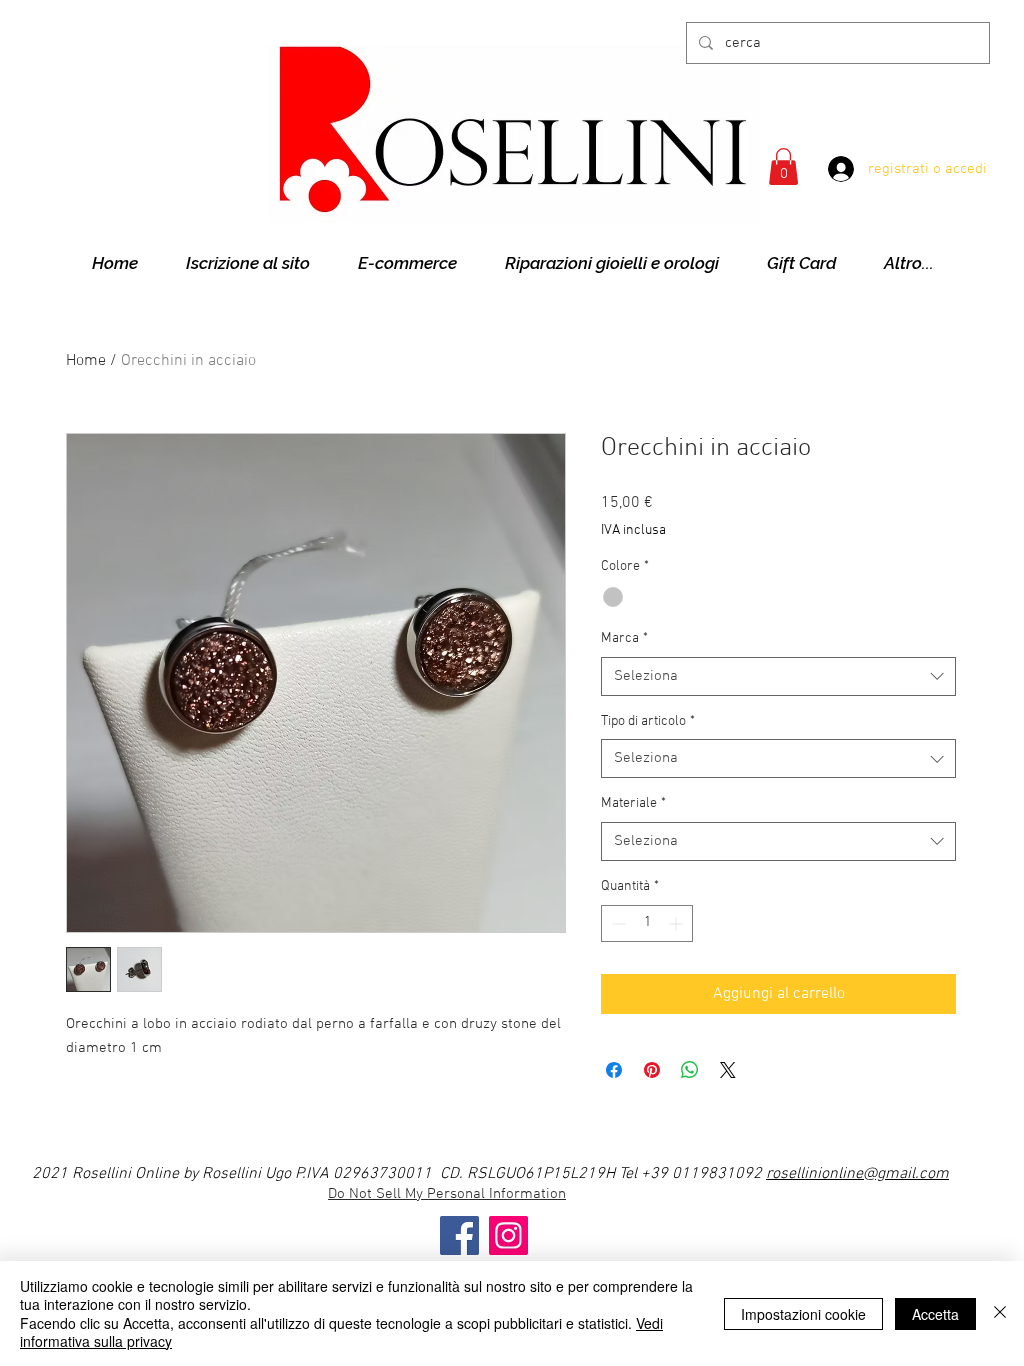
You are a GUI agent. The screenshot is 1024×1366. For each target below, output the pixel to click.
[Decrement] (616, 923)
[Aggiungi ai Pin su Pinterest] (652, 1070)
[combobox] (778, 676)
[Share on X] (728, 1070)
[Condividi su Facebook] (614, 1070)
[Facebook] (459, 1235)
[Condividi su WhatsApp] (690, 1070)
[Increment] (677, 923)
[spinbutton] (647, 923)
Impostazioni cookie (803, 1314)
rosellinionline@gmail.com (857, 1174)
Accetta (935, 1314)
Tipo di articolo (648, 721)
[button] (783, 166)
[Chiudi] (1000, 1313)
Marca (624, 638)
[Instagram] (508, 1235)
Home (86, 361)
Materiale (633, 803)
